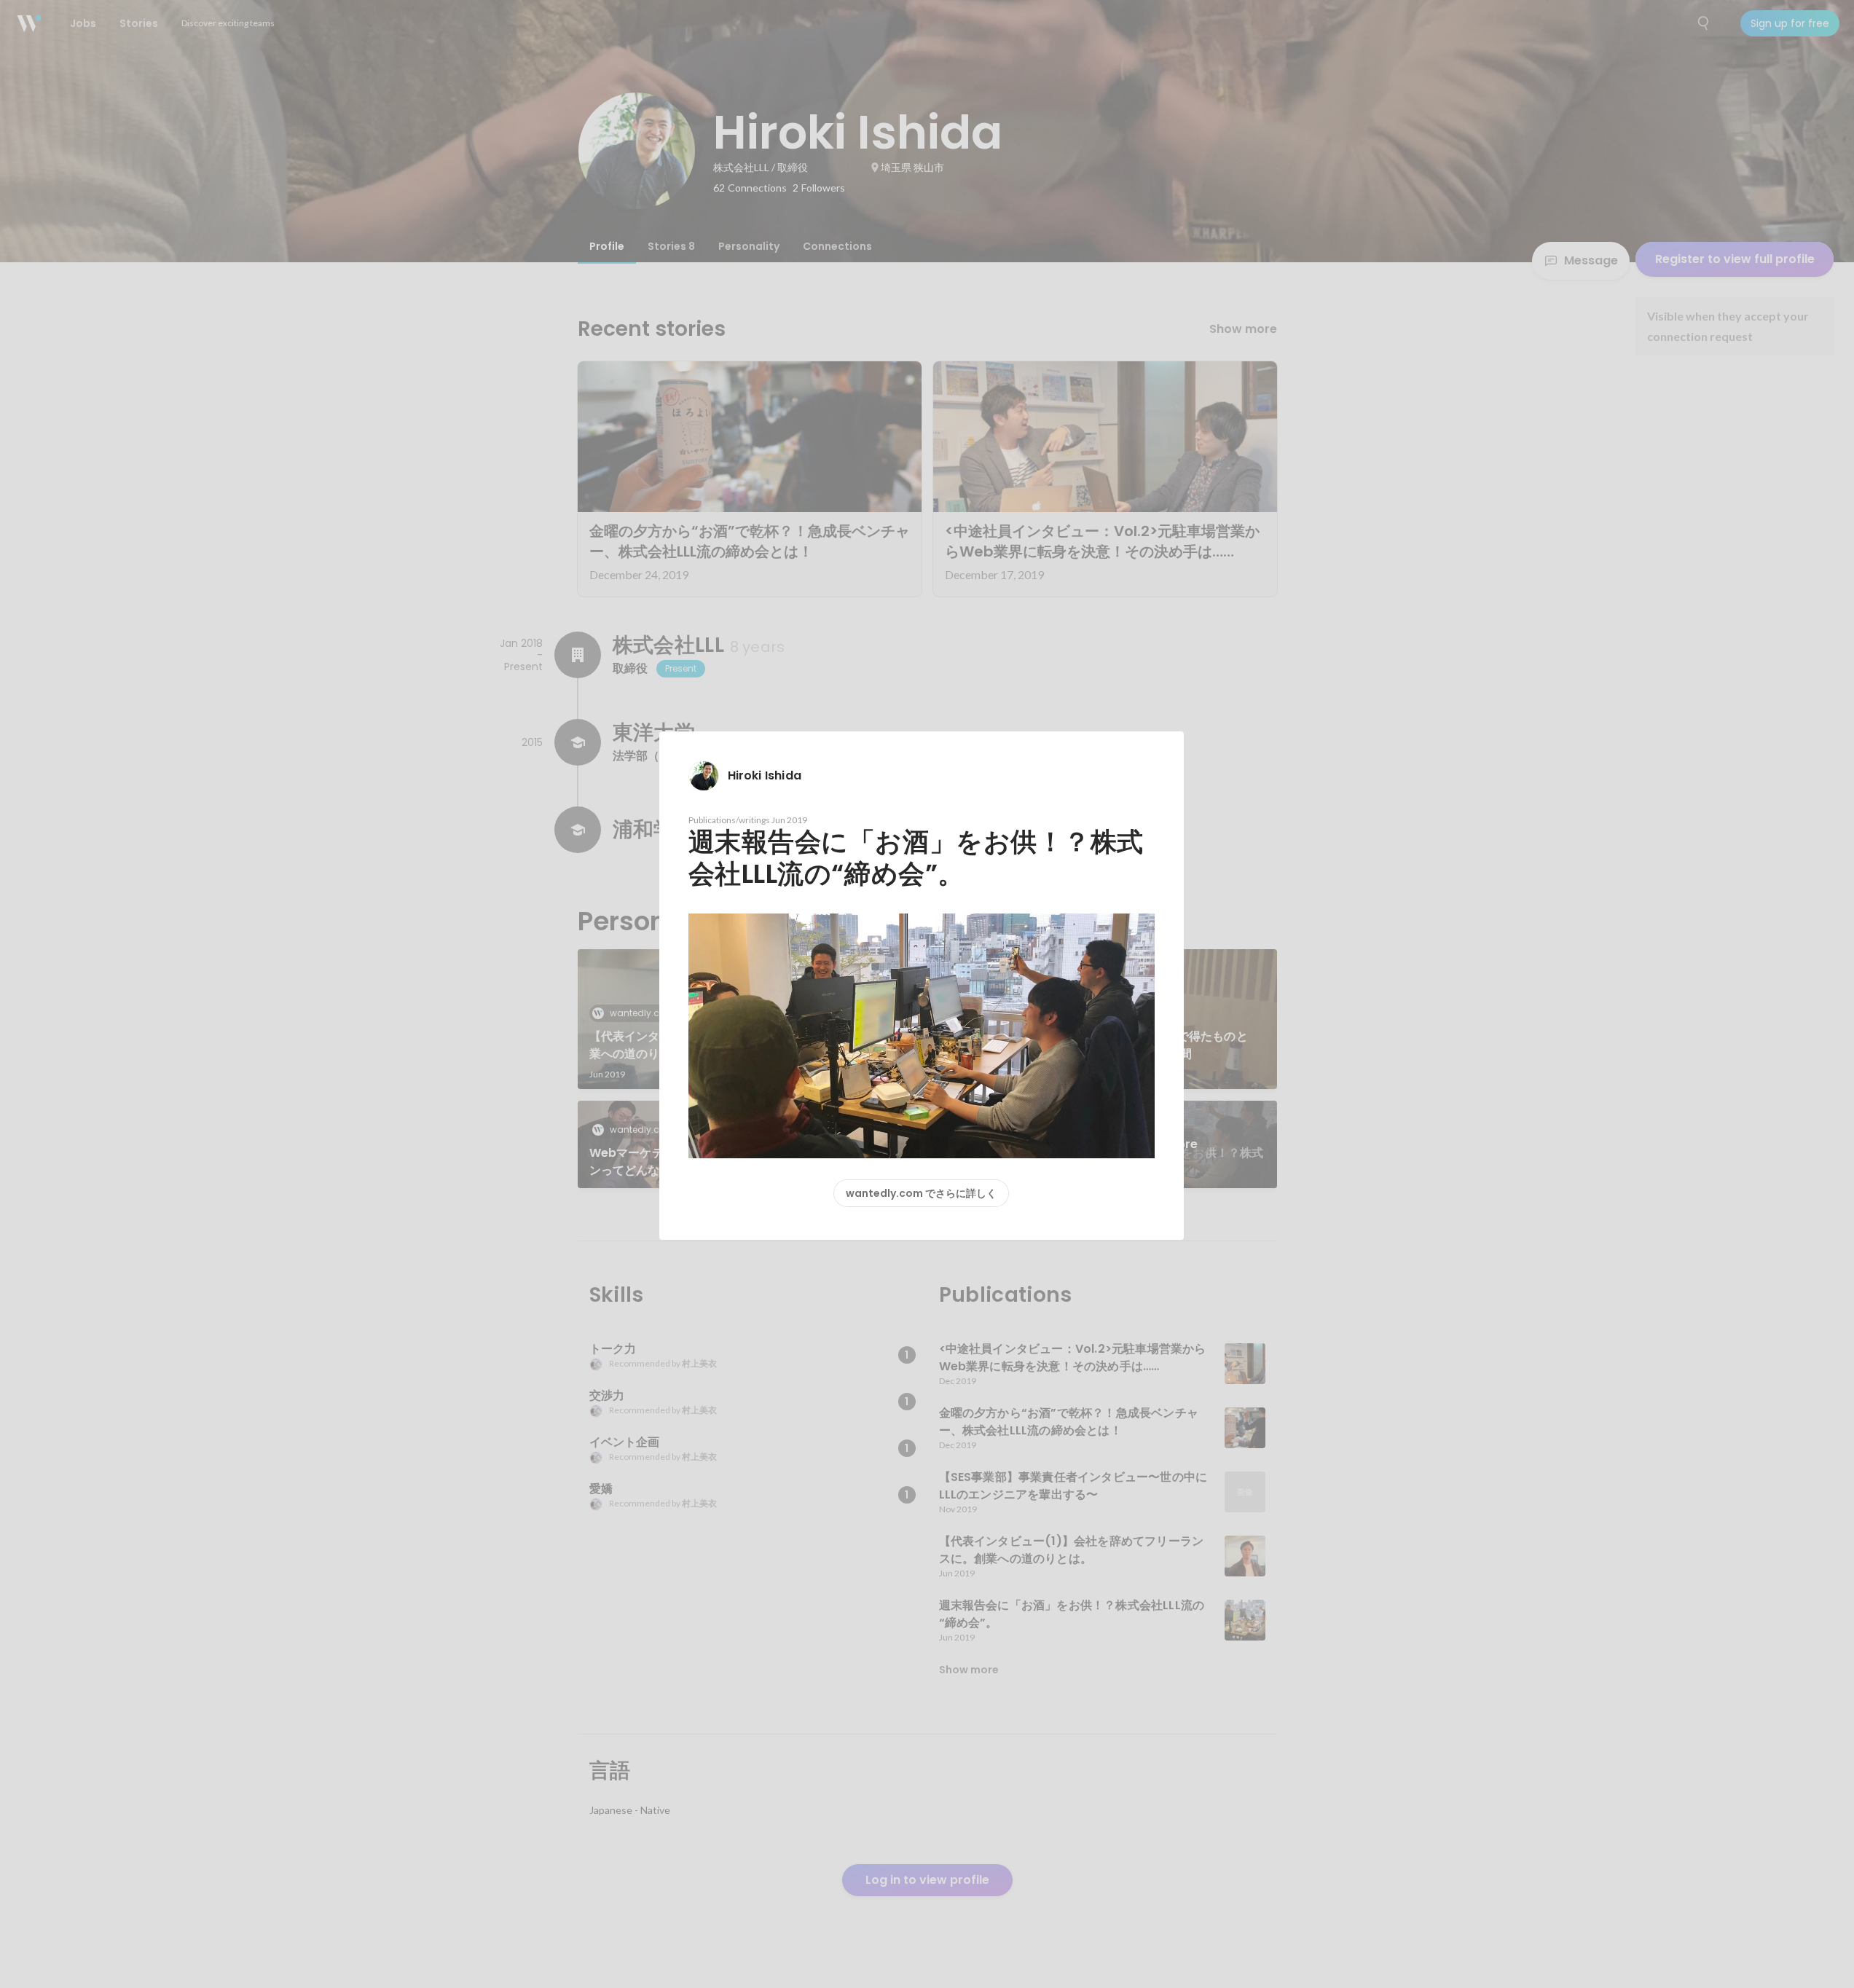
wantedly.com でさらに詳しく (921, 1193)
